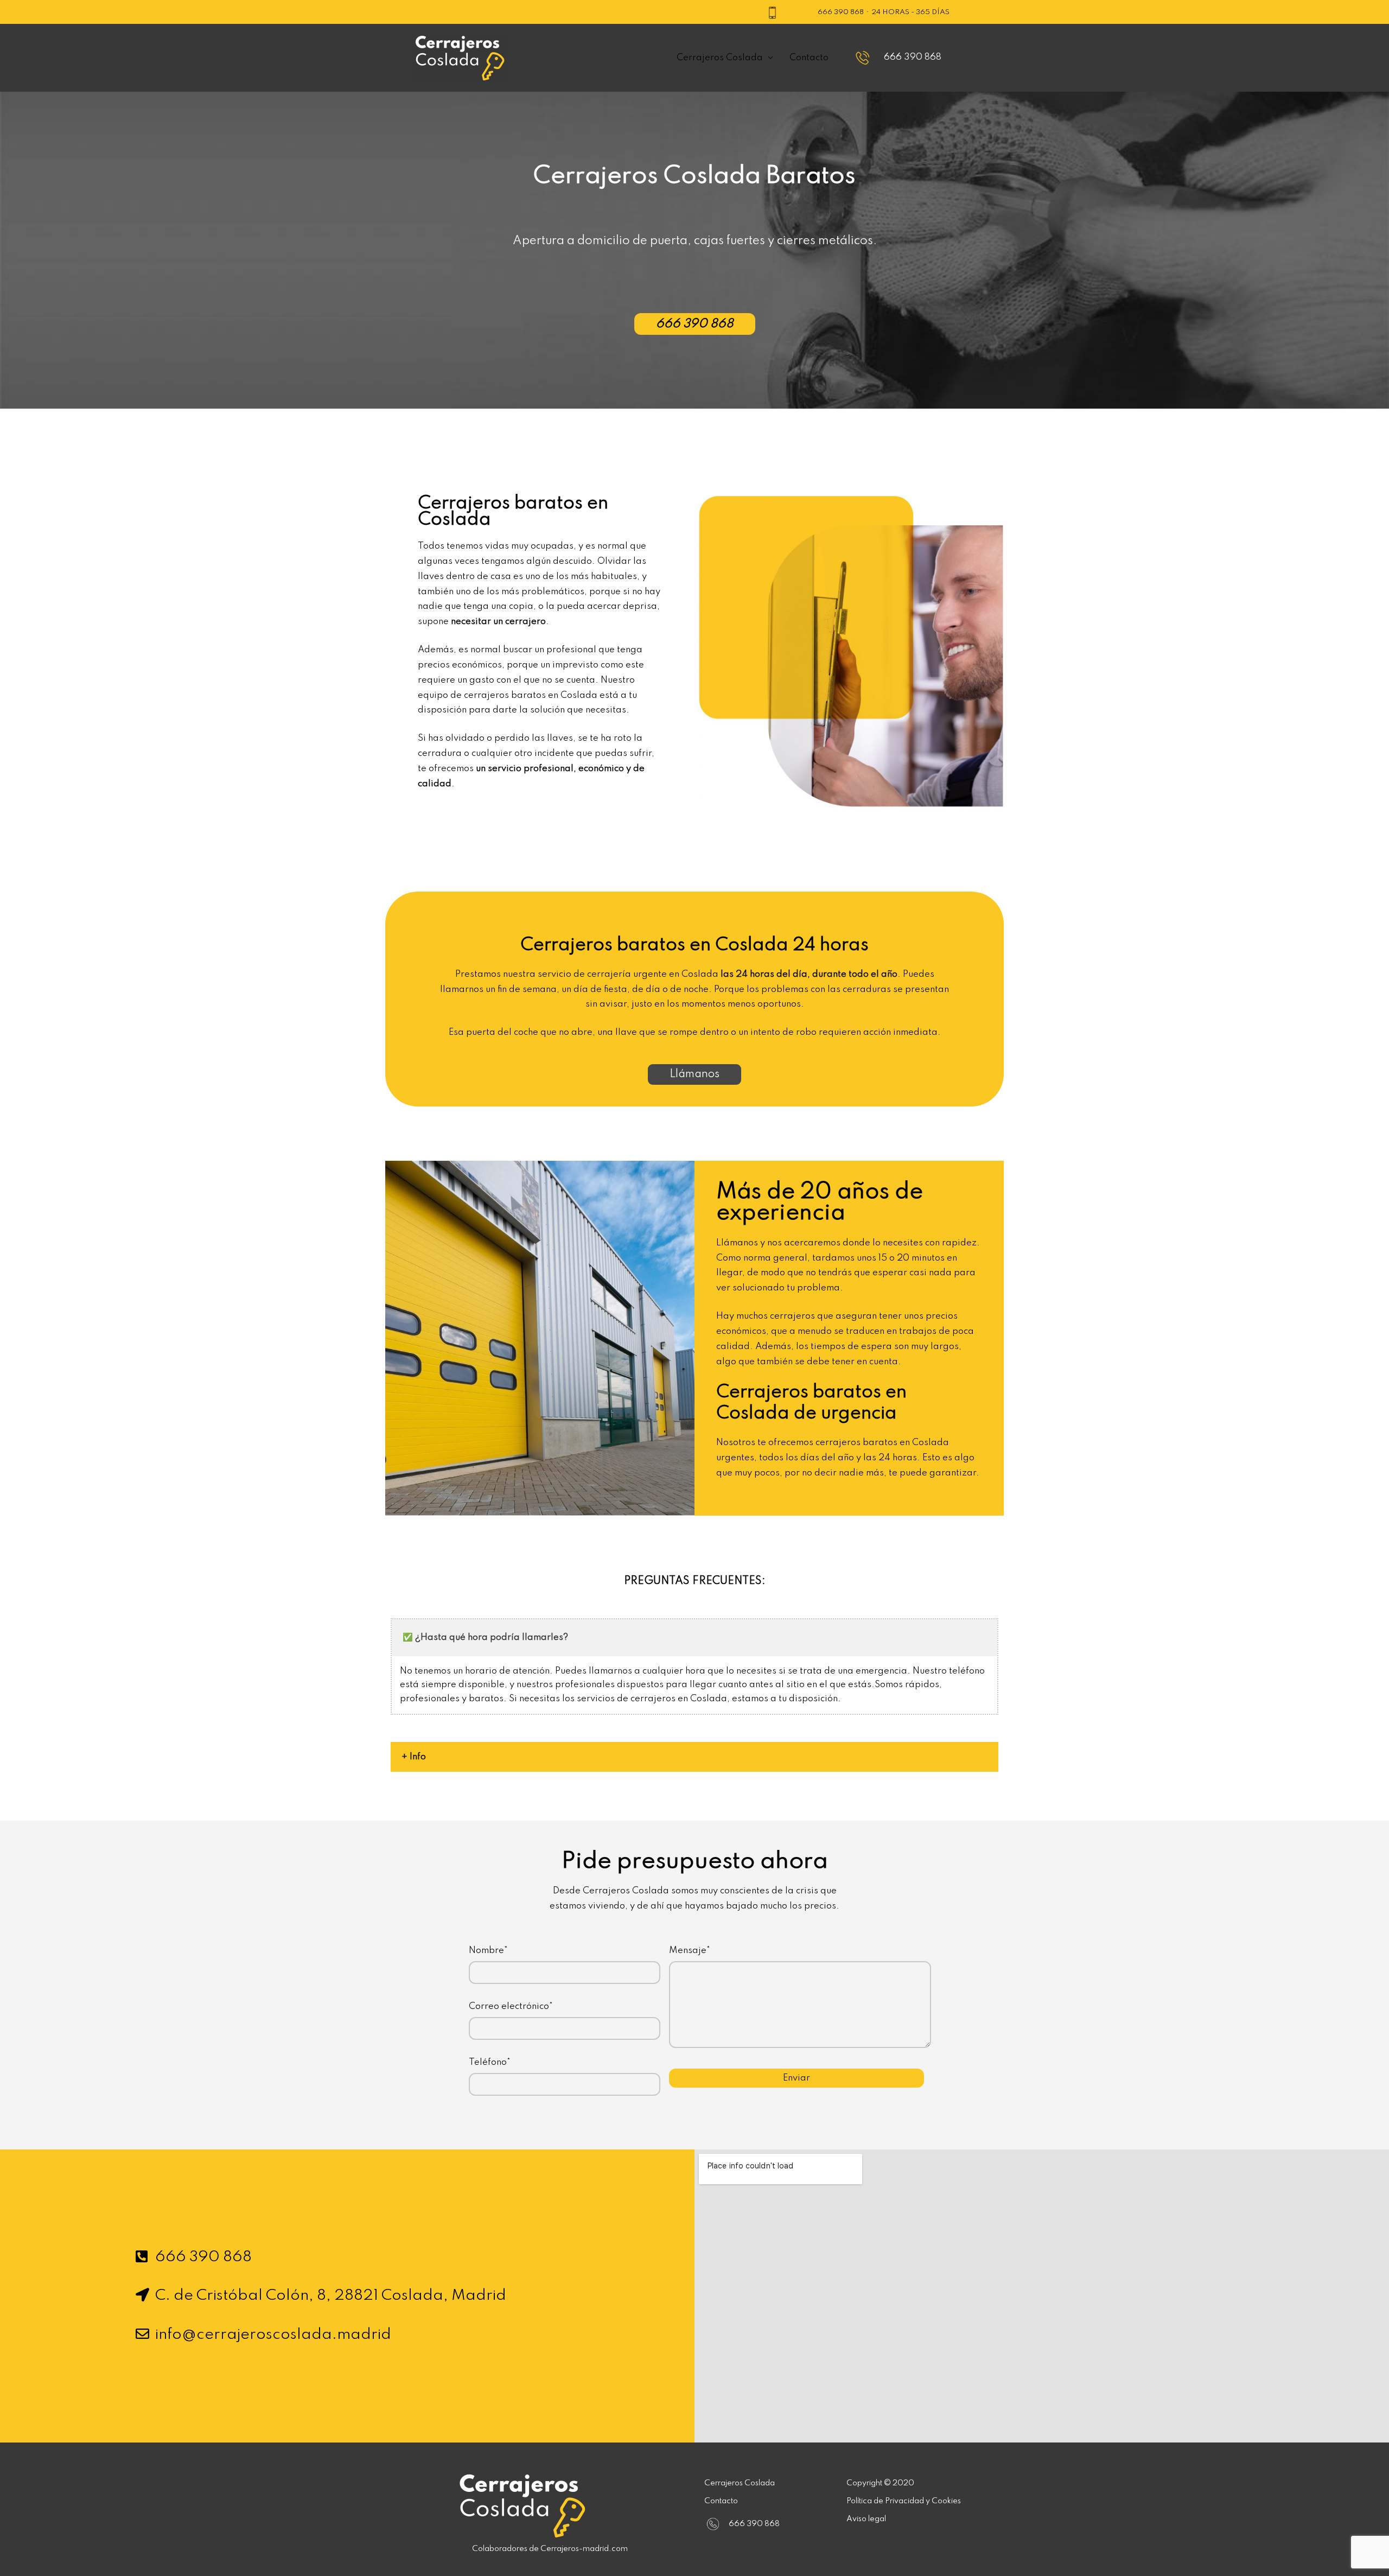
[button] (695, 324)
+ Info (414, 1757)
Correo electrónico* (511, 2006)
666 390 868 (841, 12)
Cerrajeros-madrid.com (584, 2549)
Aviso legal (866, 2519)
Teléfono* (490, 2062)
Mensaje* (690, 1951)
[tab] (694, 1757)
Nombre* (488, 1951)
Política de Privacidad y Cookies (904, 2501)
